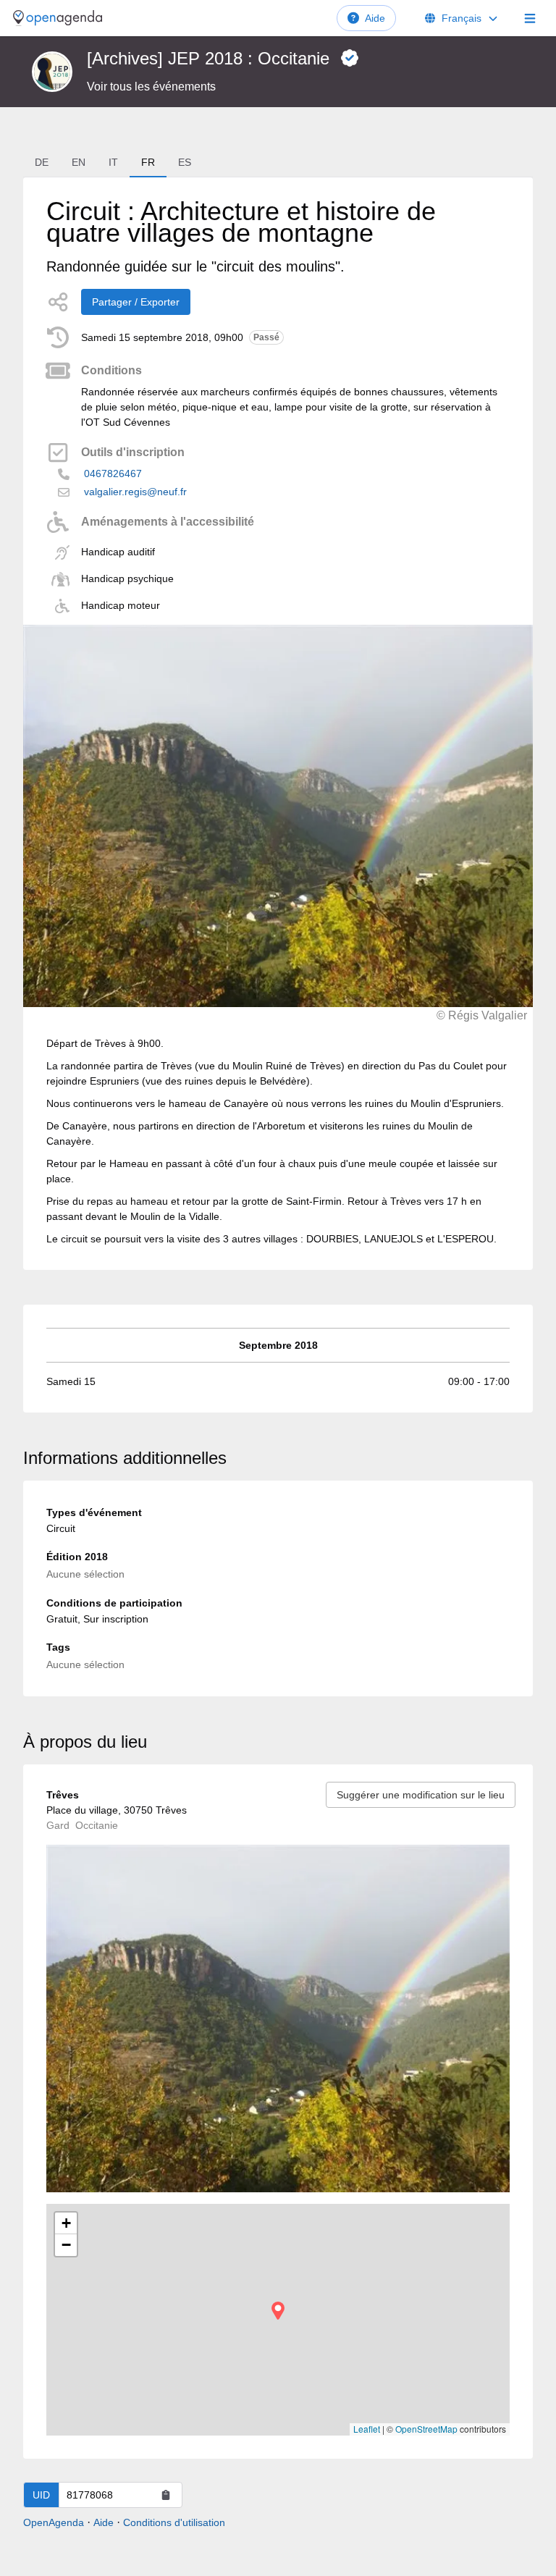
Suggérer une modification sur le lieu (421, 1795)
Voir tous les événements (151, 87)
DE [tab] (42, 162)
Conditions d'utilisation (174, 2522)
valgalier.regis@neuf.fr (135, 492)
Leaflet (367, 2429)
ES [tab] (185, 162)
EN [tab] (79, 162)
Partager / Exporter (136, 302)
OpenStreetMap (426, 2429)
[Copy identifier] (166, 2495)
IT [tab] (113, 162)
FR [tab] (148, 162)
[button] (278, 2311)
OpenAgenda (54, 2522)
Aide (375, 18)
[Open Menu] (530, 18)
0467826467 (113, 473)
